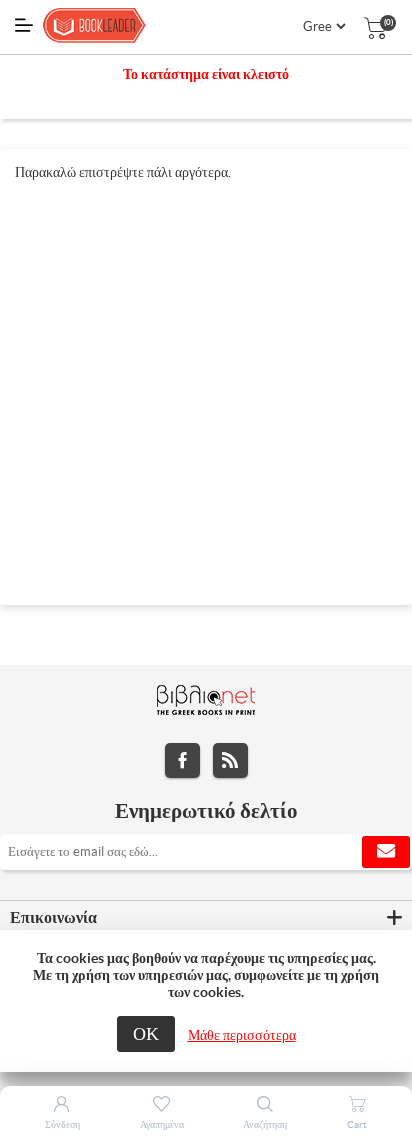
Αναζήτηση (265, 1124)
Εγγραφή (386, 852)
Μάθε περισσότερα (242, 1035)
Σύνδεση (62, 1124)
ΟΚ (146, 1033)
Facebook (182, 760)
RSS (230, 760)
